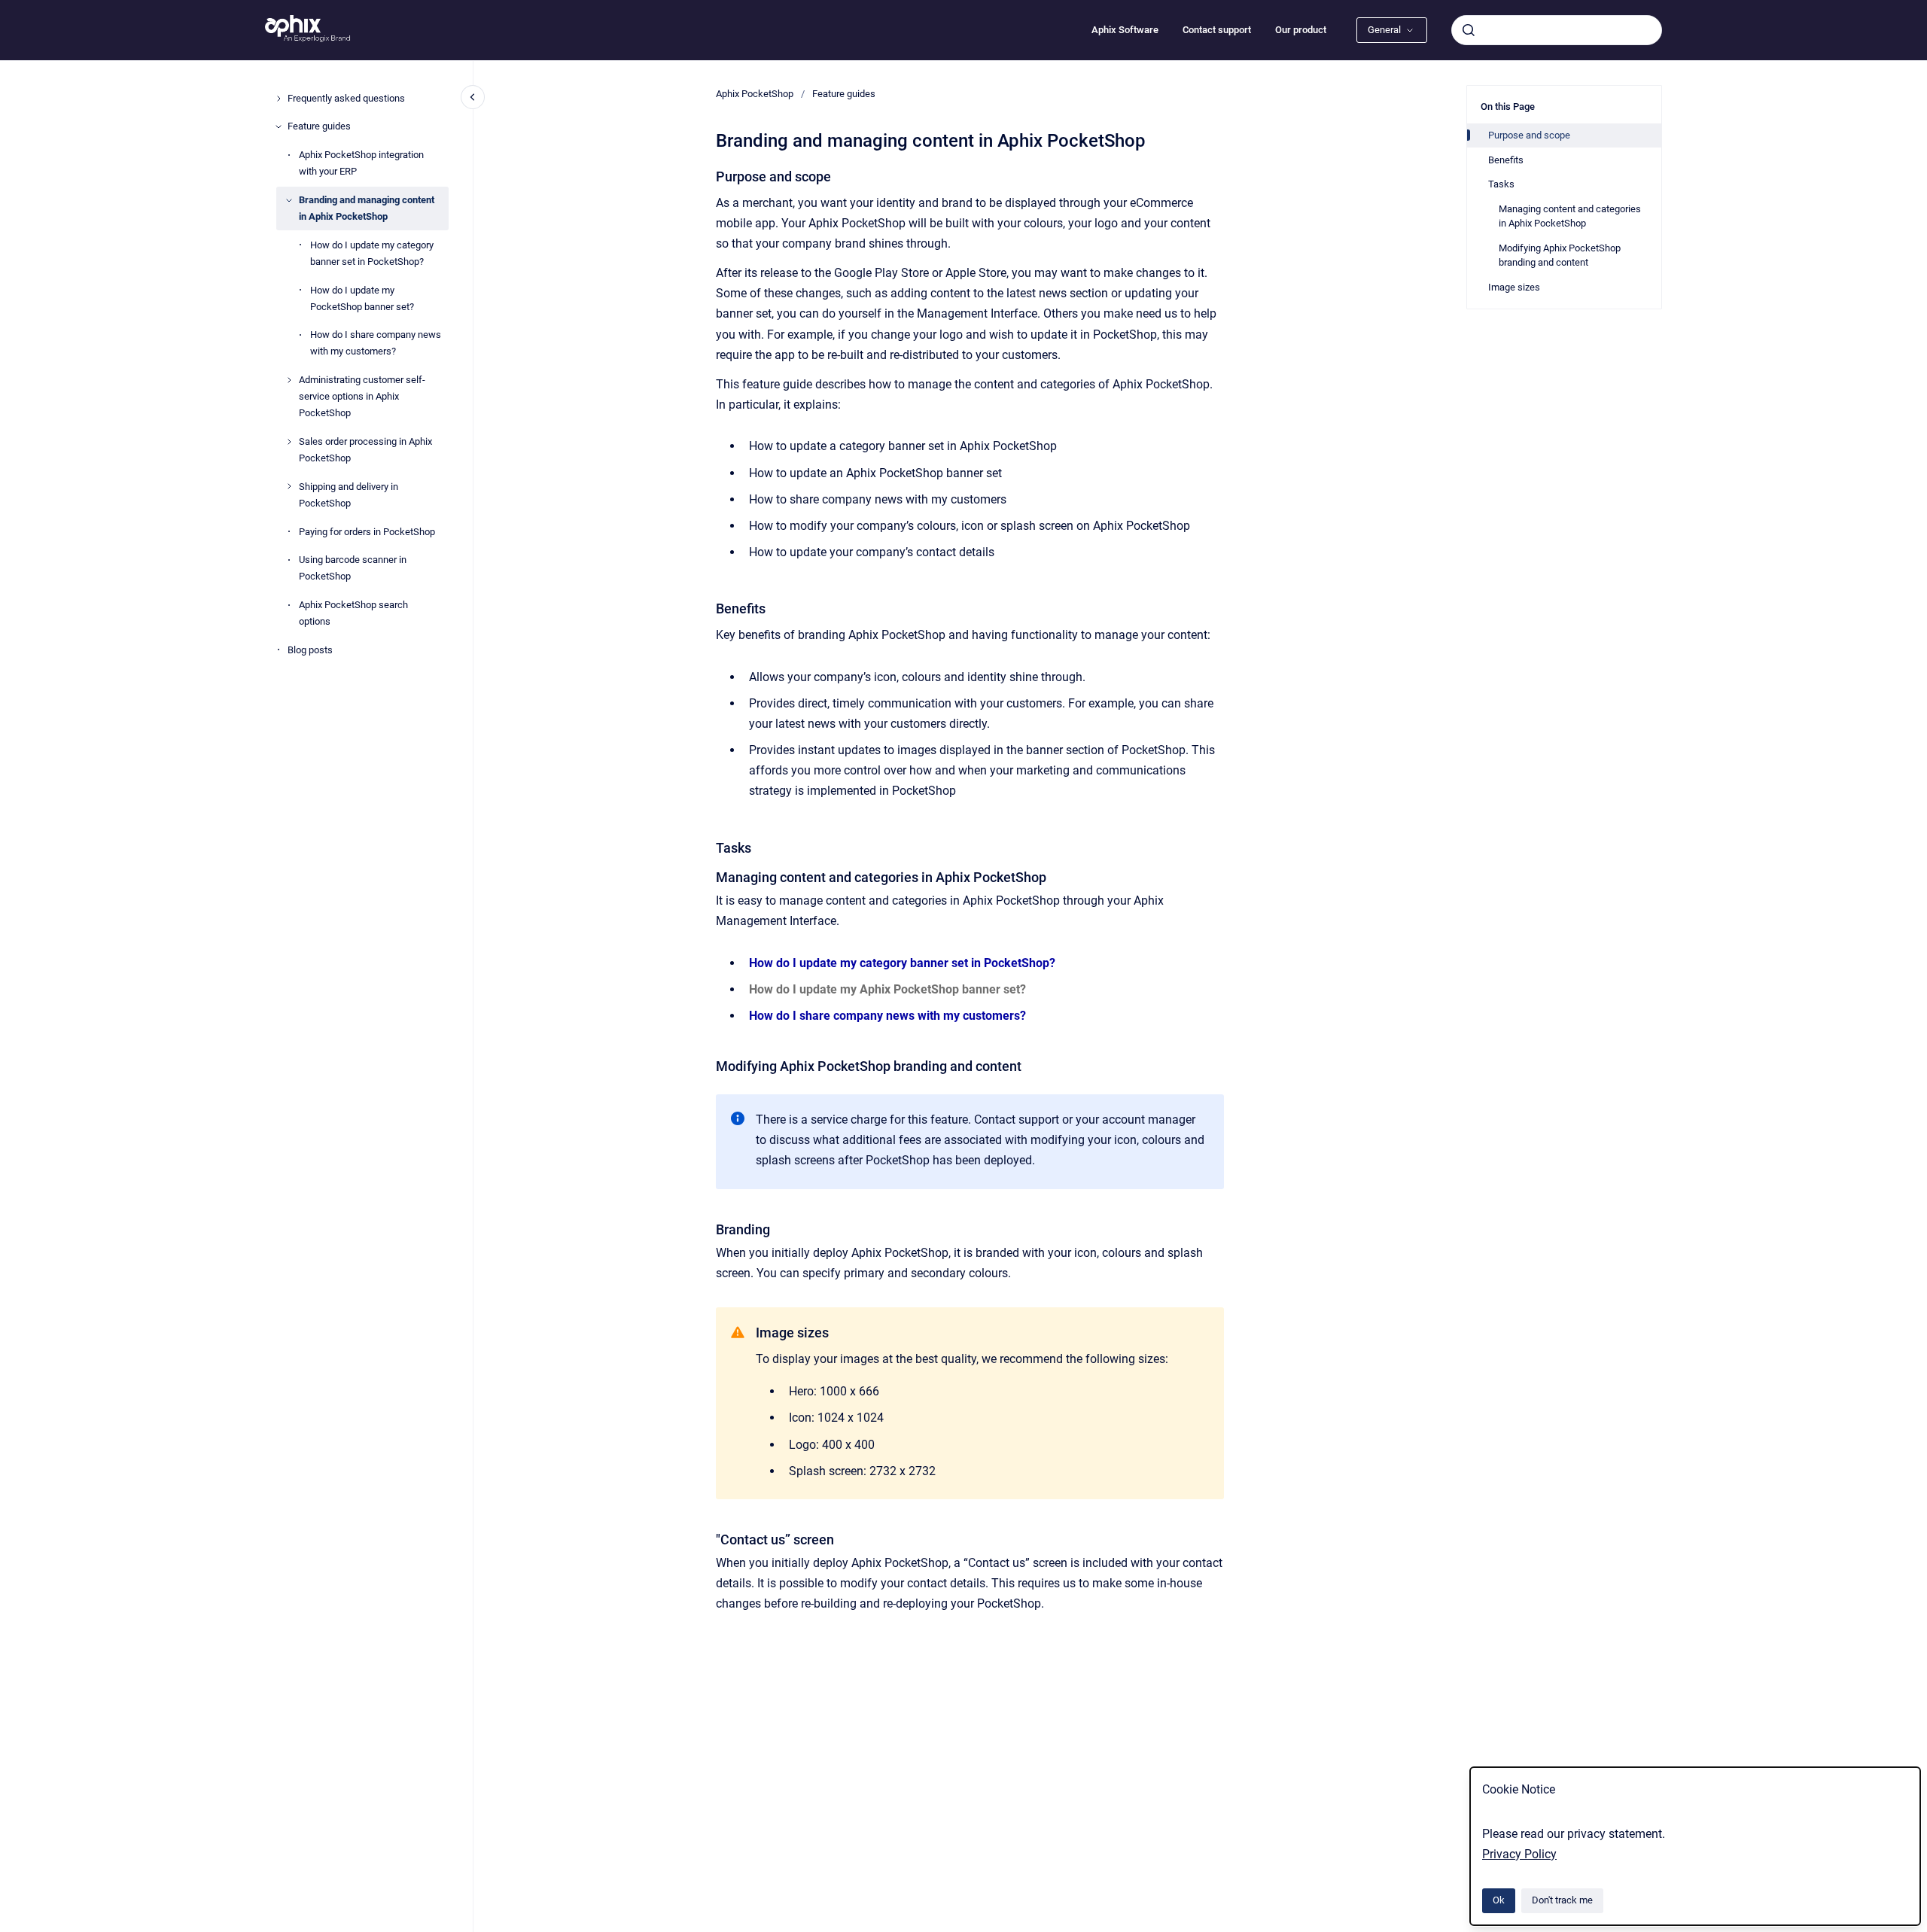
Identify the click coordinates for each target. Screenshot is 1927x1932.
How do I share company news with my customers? (376, 343)
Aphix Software (1125, 30)
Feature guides (319, 126)
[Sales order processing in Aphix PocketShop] (289, 442)
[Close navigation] (473, 97)
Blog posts (310, 650)
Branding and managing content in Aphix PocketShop (367, 208)
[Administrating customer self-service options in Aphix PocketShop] (289, 380)
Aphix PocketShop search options (353, 613)
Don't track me (1562, 1900)
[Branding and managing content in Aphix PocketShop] (289, 200)
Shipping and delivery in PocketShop (349, 495)
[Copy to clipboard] (709, 175)
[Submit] (1469, 30)
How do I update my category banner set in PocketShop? (372, 253)
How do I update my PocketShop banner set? (362, 298)
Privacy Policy (1519, 1854)
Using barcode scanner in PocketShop (353, 568)
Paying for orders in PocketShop (367, 532)
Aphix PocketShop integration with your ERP (361, 163)
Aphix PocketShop (755, 94)
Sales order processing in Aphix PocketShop (365, 450)
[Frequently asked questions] (279, 99)
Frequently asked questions (346, 98)
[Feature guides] (279, 126)
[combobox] (1557, 30)
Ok (1499, 1900)
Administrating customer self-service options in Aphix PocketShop (362, 396)
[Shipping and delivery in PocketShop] (289, 486)
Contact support (1217, 30)
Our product (1301, 30)
